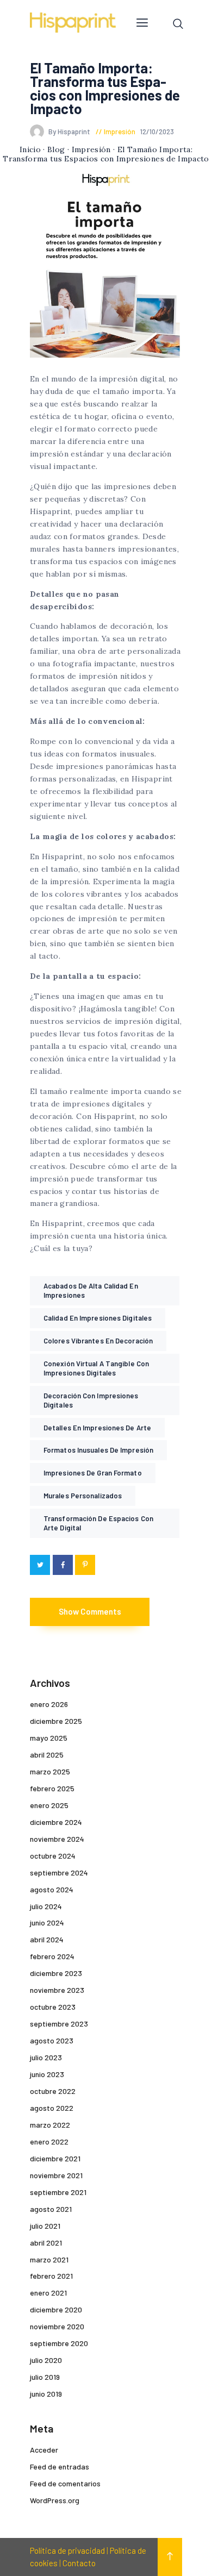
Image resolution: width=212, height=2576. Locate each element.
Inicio (30, 149)
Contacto (79, 2563)
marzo (50, 1771)
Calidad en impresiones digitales (98, 1318)
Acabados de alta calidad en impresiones (91, 1290)
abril (47, 1755)
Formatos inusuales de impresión (98, 1450)
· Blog (54, 149)
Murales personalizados (83, 1496)
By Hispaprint (70, 132)
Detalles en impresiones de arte (97, 1428)
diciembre (56, 1721)
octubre (53, 1856)
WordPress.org (55, 2500)
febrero (52, 1788)
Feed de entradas (60, 2466)
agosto (52, 1889)
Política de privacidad (67, 2550)
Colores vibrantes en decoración (98, 1341)
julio (46, 1906)
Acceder (44, 2450)
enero (49, 1704)
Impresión (120, 132)
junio (47, 1922)
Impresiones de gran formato (93, 1473)
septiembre (59, 1872)
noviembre (57, 1839)
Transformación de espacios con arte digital (98, 1523)
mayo (49, 1738)
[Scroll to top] (170, 2557)
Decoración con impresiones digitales (91, 1400)
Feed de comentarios (65, 2483)
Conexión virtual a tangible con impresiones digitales (96, 1368)
